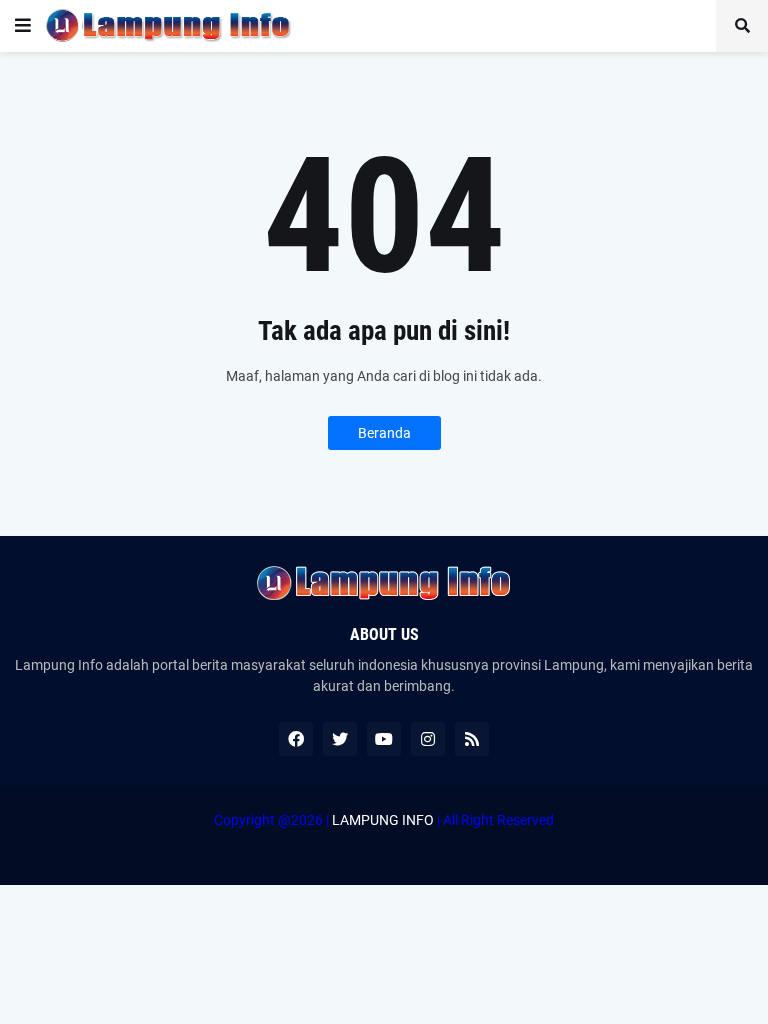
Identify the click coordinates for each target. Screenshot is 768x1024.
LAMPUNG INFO (383, 820)
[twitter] (340, 739)
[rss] (472, 739)
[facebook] (296, 739)
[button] (23, 26)
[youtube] (384, 739)
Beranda (384, 433)
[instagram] (428, 739)
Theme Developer (379, 839)
